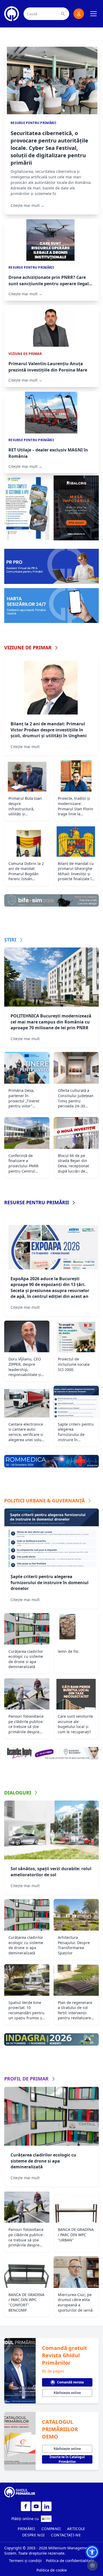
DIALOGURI (18, 1793)
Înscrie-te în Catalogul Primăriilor (67, 2459)
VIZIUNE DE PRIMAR (28, 647)
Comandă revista (70, 2382)
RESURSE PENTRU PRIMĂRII (37, 1202)
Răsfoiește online (67, 2393)
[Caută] (63, 14)
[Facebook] (26, 2506)
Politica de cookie (52, 2570)
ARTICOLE (76, 2529)
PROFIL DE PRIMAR (26, 2079)
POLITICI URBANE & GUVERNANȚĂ (45, 1501)
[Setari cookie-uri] (92, 2565)
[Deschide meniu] (93, 14)
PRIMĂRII (26, 2529)
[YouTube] (36, 2506)
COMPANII (51, 2529)
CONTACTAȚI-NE (66, 2535)
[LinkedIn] (47, 2506)
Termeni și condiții (25, 2561)
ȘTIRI (10, 940)
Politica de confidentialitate (70, 2561)
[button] (92, 2552)
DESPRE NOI (34, 2535)
